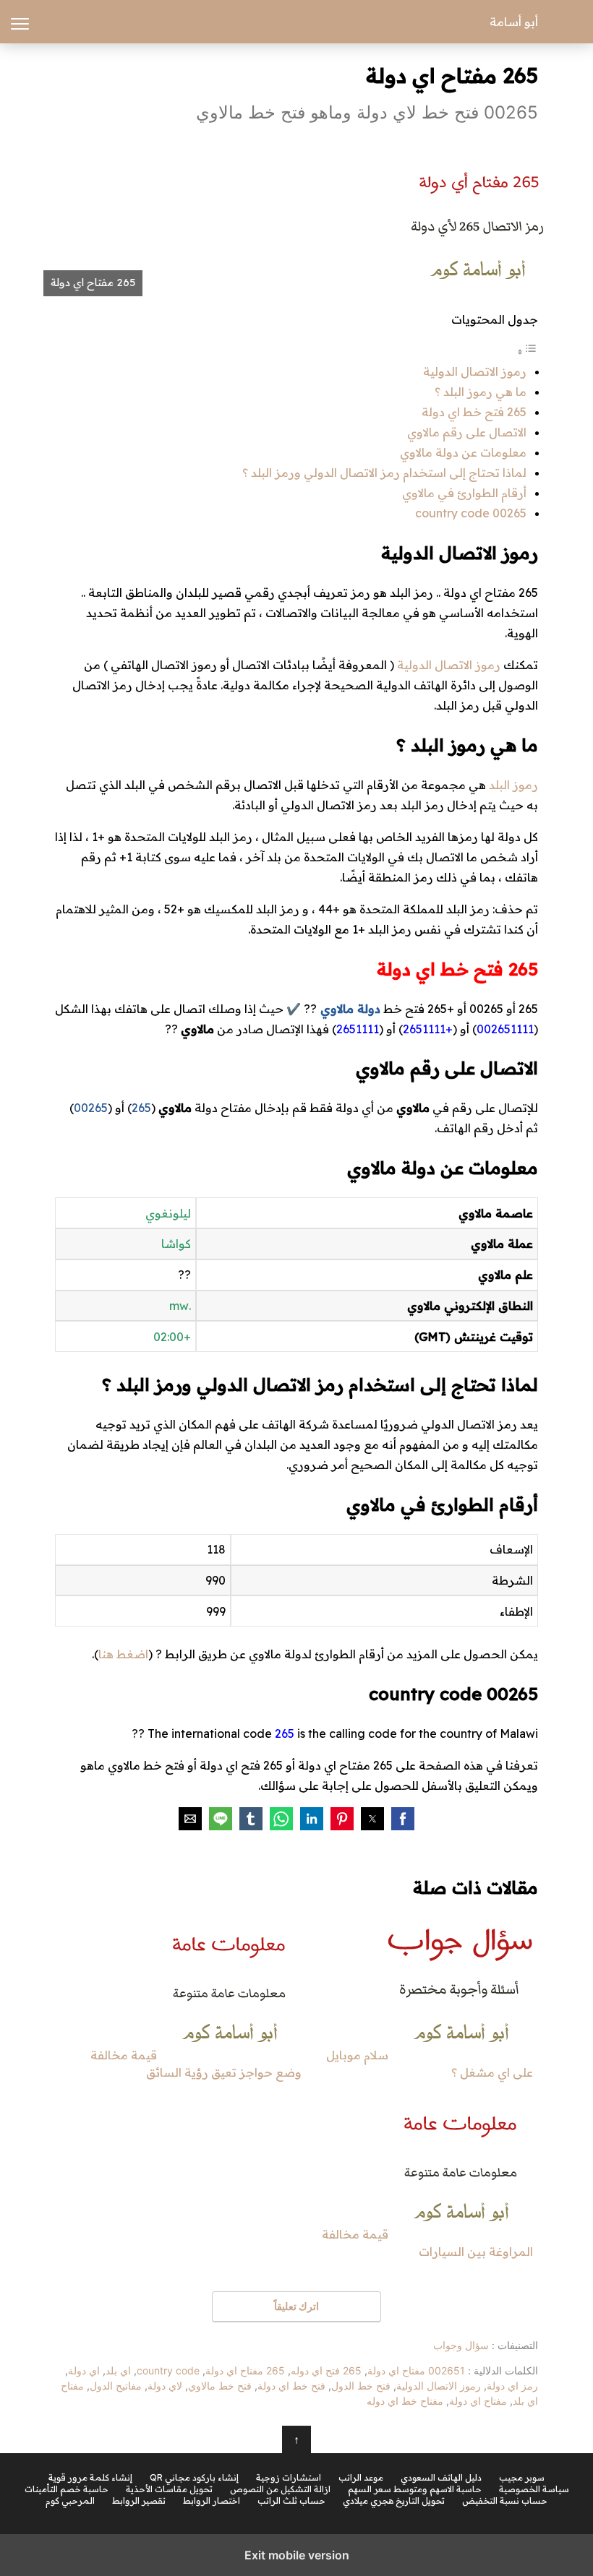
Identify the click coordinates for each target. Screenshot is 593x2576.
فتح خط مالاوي (220, 2386)
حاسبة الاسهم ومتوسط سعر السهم (415, 2489)
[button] (403, 1819)
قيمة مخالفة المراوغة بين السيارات (427, 2243)
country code (168, 2370)
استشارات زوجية (289, 2478)
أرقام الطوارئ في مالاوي (464, 493)
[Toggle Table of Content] (527, 351)
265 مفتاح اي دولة (245, 2370)
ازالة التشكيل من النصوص (280, 2489)
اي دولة (84, 2370)
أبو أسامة (514, 22)
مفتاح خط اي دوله (405, 2401)
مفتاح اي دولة (478, 2401)
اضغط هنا (123, 1654)
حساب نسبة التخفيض (505, 2501)
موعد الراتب (361, 2478)
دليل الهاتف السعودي (441, 2478)
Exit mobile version (297, 2555)
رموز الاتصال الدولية (475, 371)
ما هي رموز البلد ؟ (481, 392)
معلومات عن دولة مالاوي (463, 452)
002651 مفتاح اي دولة (416, 2370)
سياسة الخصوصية (534, 2489)
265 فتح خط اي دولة (474, 412)
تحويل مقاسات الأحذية (169, 2489)
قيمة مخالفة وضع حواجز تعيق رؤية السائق (196, 2064)
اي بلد (118, 2370)
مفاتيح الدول (116, 2386)
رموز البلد (513, 785)
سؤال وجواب (461, 2345)
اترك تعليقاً (296, 2306)
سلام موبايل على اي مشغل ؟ (430, 2064)
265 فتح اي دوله (326, 2370)
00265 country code (471, 513)
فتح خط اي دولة (291, 2386)
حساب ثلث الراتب (291, 2501)
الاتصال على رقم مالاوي (467, 432)
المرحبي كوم (70, 2501)
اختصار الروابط (212, 2501)
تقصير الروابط (139, 2501)
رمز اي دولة (512, 2386)
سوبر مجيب (522, 2478)
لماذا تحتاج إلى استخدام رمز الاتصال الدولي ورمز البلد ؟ (384, 473)
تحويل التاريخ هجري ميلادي (394, 2501)
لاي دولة (165, 2386)
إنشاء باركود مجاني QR (194, 2478)
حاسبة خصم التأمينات (67, 2489)
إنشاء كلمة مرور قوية (90, 2478)
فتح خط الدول (361, 2386)
